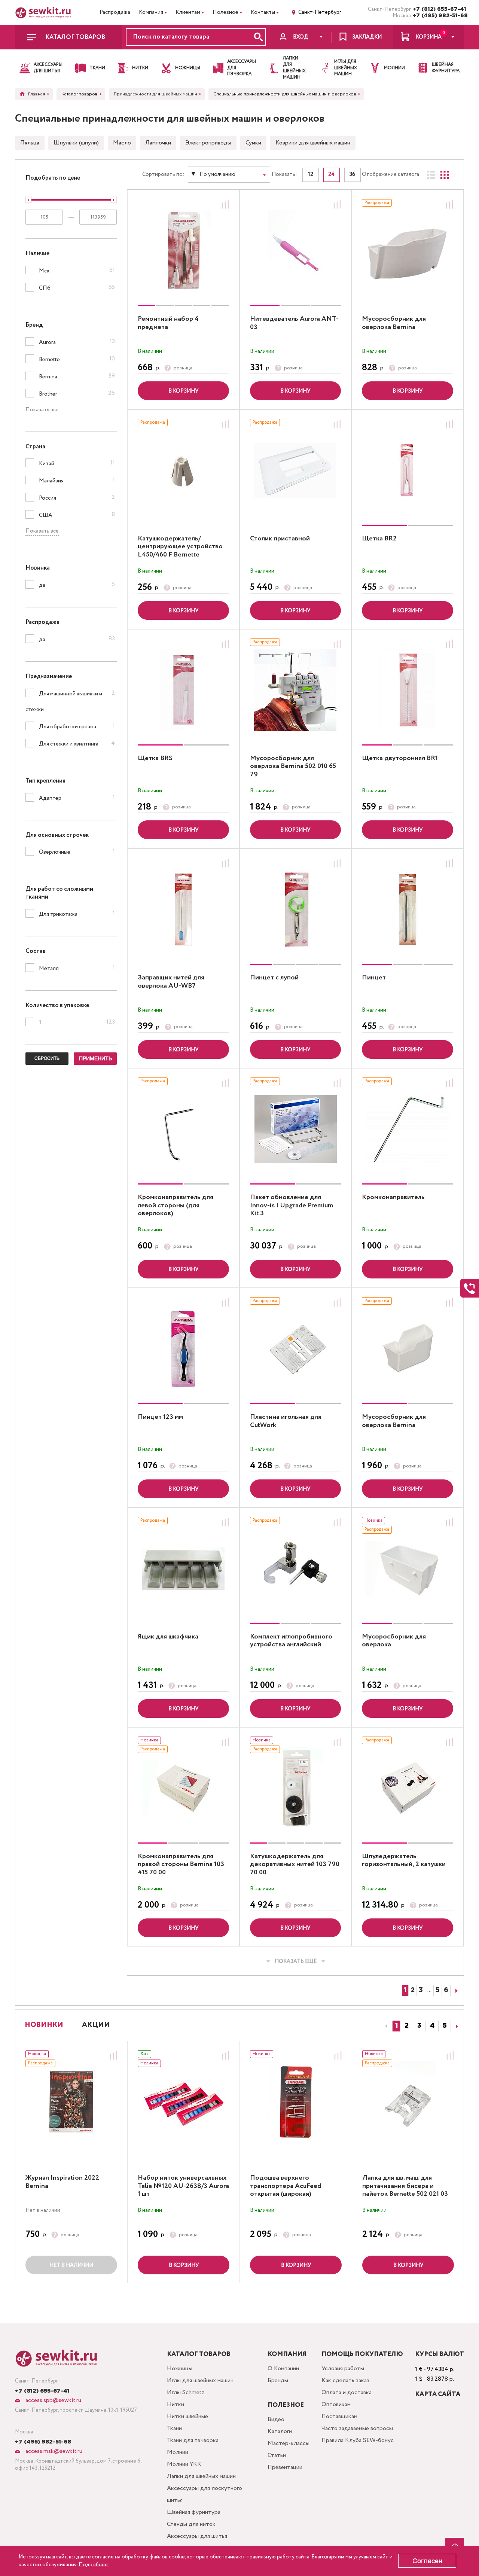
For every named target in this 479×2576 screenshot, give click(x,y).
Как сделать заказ (345, 2380)
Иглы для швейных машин (200, 2380)
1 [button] (396, 2026)
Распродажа (115, 12)
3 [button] (419, 2026)
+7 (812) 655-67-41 (438, 9)
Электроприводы (208, 143)
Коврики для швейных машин (313, 143)
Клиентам (188, 12)
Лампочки (158, 143)
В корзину (183, 391)
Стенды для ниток (191, 2524)
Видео (276, 2419)
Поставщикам (339, 2416)
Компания (151, 12)
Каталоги (280, 2431)
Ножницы (180, 2368)
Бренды (278, 2380)
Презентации (285, 2467)
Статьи (277, 2455)
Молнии (178, 2452)
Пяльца (30, 143)
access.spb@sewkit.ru (53, 2400)
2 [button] (407, 2026)
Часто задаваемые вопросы (357, 2428)
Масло (122, 143)
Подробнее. (94, 2565)
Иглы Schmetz (186, 2392)
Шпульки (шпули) (76, 143)
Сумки (253, 143)
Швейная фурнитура (194, 2512)
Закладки (367, 37)
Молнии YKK (184, 2464)
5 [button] (445, 2026)
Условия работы (343, 2368)
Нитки (176, 2404)
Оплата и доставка (347, 2392)
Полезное (225, 12)
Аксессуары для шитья (197, 2536)
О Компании (283, 2368)
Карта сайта (438, 2394)
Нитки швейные (187, 2416)
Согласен (427, 2561)
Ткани (174, 2428)
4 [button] (432, 2026)
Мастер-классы (289, 2443)
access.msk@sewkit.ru (53, 2451)
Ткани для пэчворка (193, 2440)
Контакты (263, 12)
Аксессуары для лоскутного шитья (205, 2494)
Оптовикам (336, 2404)
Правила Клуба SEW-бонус (358, 2440)
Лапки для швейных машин (201, 2476)
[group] (183, 251)
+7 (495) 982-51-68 (438, 16)
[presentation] (385, 2026)
